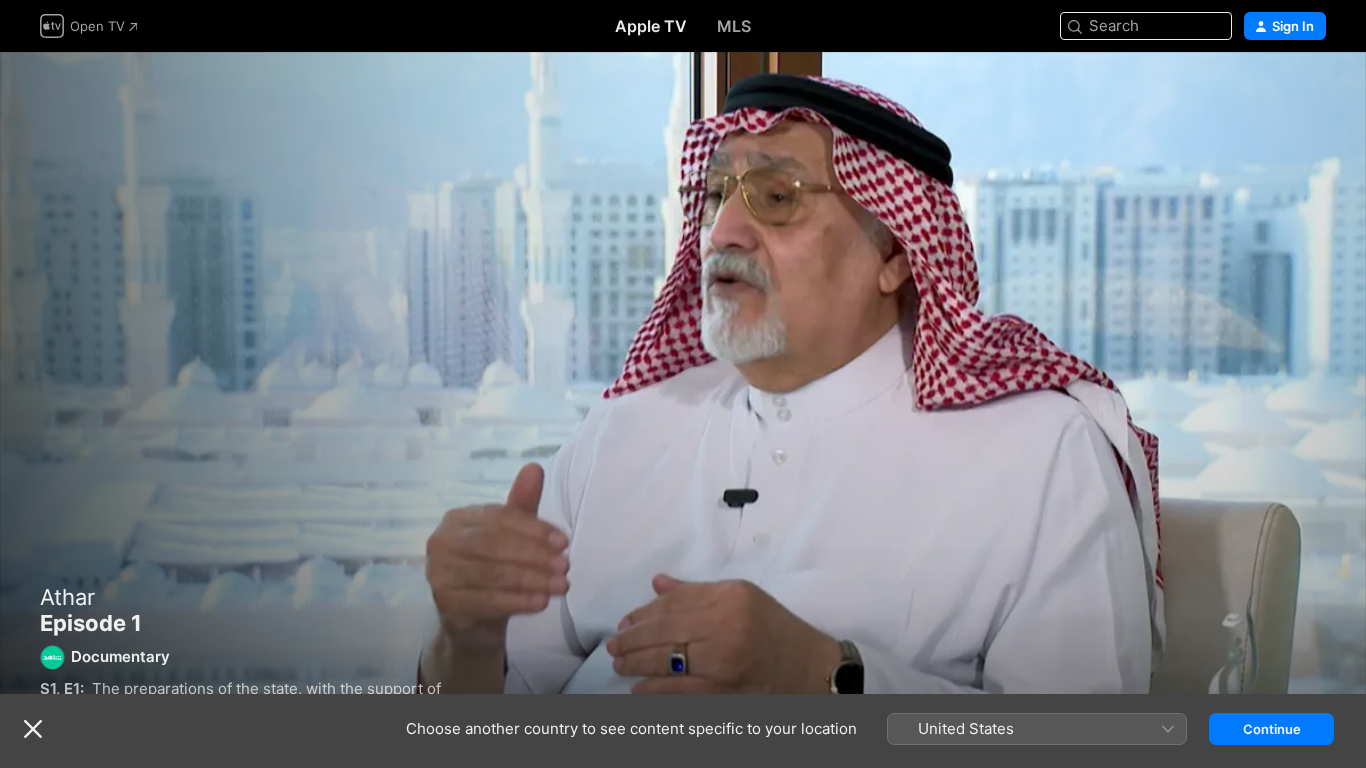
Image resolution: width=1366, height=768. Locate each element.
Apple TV (651, 26)
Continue (1272, 729)
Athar (67, 597)
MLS (734, 26)
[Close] (33, 729)
